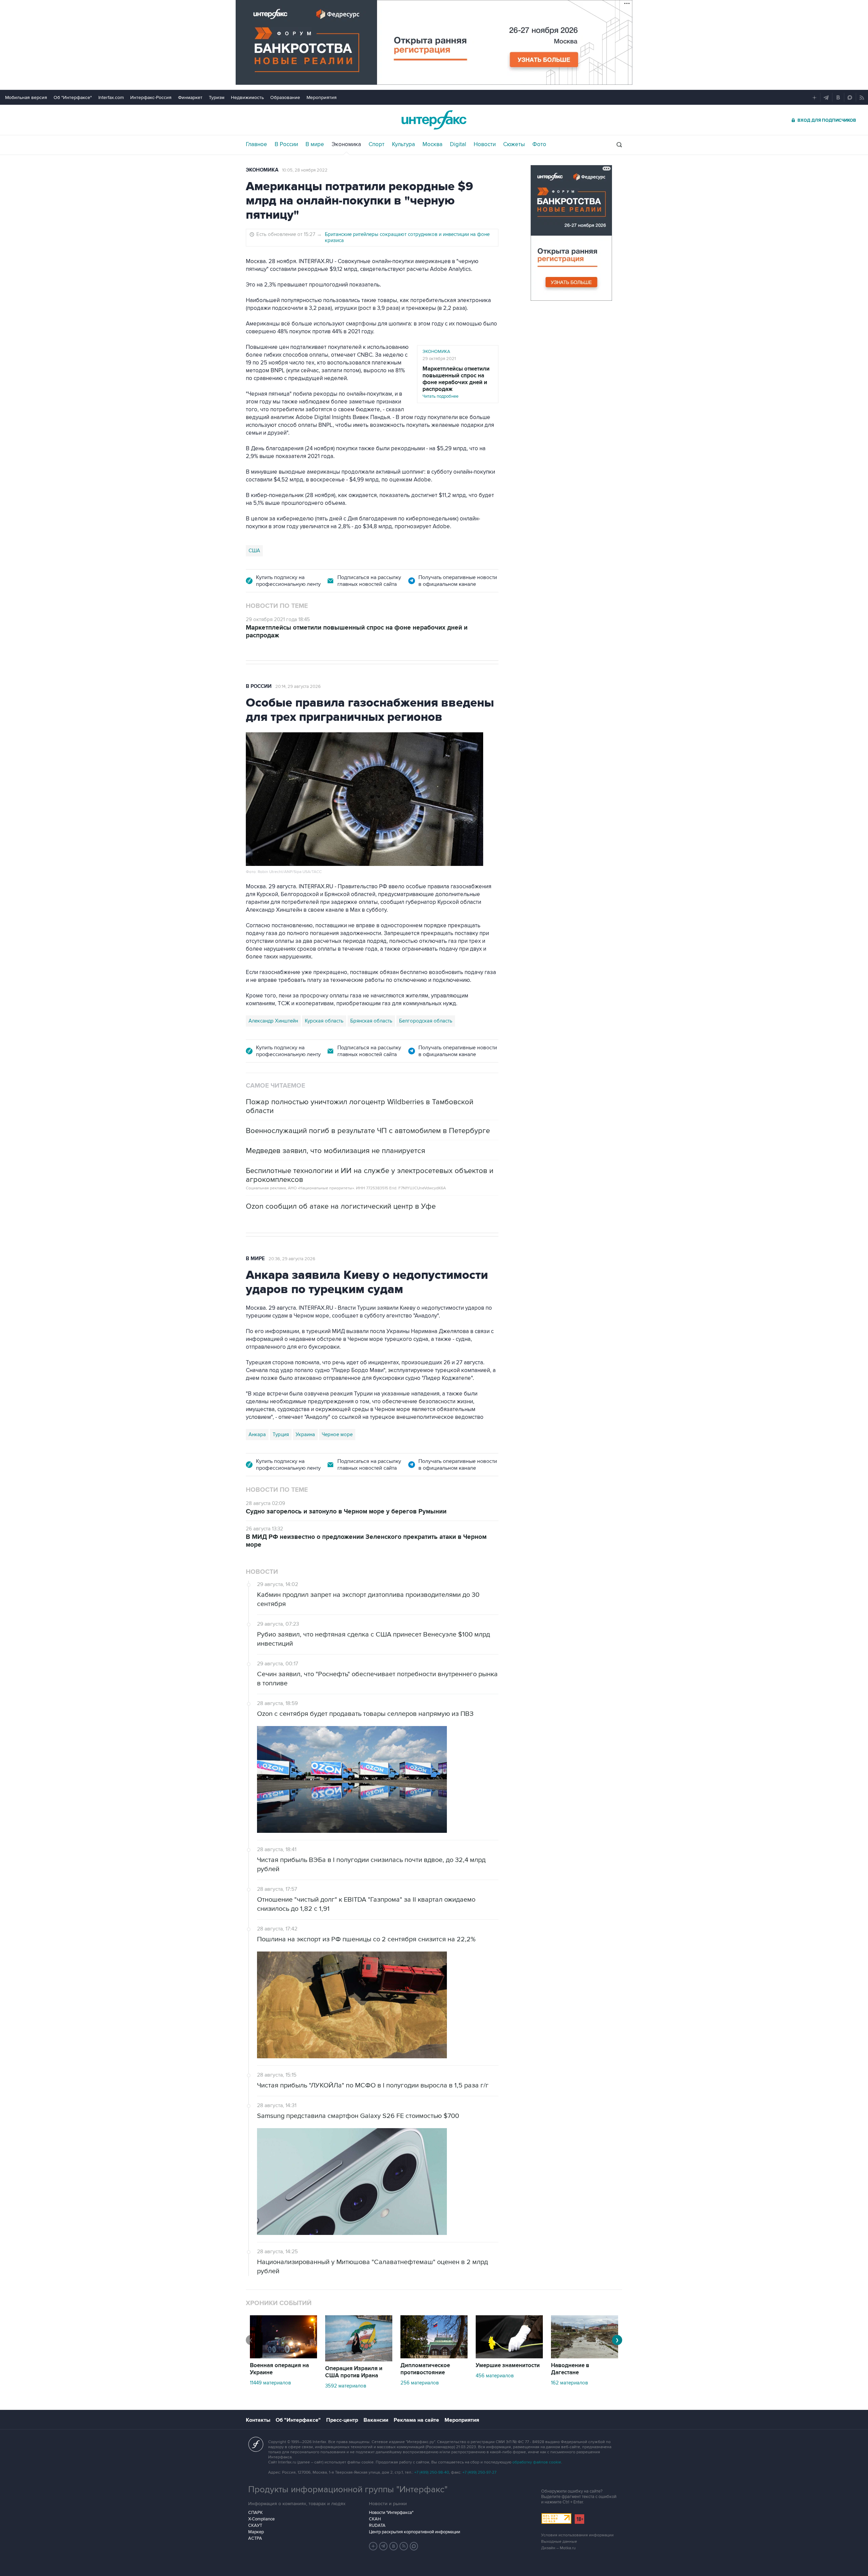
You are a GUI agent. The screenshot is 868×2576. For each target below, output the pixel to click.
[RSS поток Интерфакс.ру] (404, 2546)
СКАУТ (255, 2525)
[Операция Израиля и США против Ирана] (359, 2360)
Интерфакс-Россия (151, 97)
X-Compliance (261, 2519)
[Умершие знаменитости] (509, 2357)
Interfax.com (111, 97)
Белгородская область (426, 1021)
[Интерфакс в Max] (414, 2546)
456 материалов (495, 2376)
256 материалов (420, 2383)
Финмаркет (190, 97)
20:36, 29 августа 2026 (292, 1259)
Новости (485, 144)
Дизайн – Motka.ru (558, 2548)
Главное (257, 144)
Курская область (324, 1021)
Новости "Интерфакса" (391, 2513)
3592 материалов (346, 2386)
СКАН (375, 2519)
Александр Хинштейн (273, 1021)
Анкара (257, 1434)
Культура (403, 144)
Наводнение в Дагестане (570, 2369)
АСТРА (255, 2538)
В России (286, 144)
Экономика (346, 144)
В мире (315, 144)
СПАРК (255, 2513)
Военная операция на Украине (279, 2369)
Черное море (337, 1434)
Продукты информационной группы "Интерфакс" (348, 2490)
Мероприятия (322, 97)
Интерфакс (434, 120)
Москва (432, 144)
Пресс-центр (342, 2420)
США (254, 551)
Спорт (377, 144)
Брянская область (371, 1021)
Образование (285, 97)
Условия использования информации (577, 2535)
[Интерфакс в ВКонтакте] (394, 2546)
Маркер (256, 2532)
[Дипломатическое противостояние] (434, 2357)
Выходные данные (559, 2542)
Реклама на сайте (416, 2420)
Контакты (258, 2420)
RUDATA (377, 2525)
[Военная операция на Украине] (283, 2357)
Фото (539, 144)
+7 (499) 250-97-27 (479, 2472)
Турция (281, 1434)
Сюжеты (514, 144)
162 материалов (569, 2383)
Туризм (217, 97)
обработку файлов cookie (537, 2462)
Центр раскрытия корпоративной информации (415, 2532)
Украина (305, 1434)
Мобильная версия (26, 97)
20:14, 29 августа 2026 (298, 687)
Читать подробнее (456, 382)
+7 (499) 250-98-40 (432, 2472)
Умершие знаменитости (508, 2365)
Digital (458, 144)
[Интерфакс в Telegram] (383, 2546)
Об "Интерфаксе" (73, 97)
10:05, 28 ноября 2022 (305, 170)
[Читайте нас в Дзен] (373, 2546)
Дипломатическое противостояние (425, 2369)
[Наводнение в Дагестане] (585, 2357)
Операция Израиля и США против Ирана (354, 2372)
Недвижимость (247, 97)
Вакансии (376, 2420)
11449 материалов (270, 2383)
